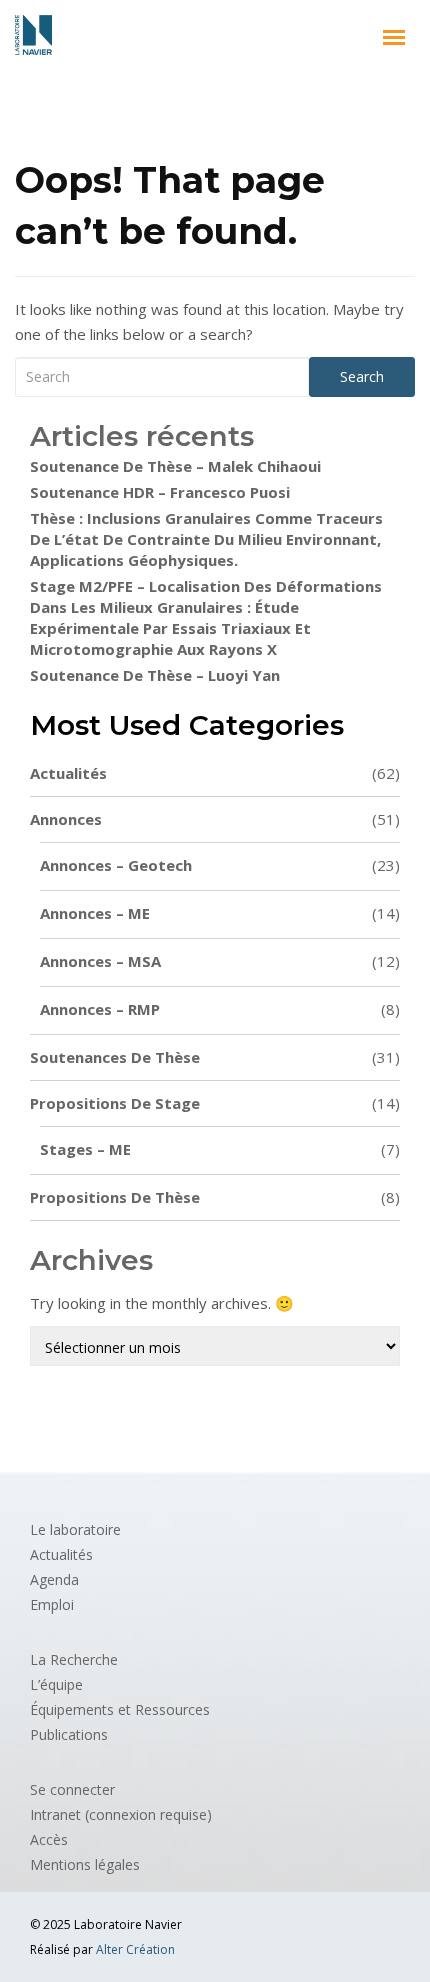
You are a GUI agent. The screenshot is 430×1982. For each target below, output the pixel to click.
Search (362, 376)
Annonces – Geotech (220, 865)
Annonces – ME (220, 913)
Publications (69, 1734)
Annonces (215, 819)
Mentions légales (85, 1864)
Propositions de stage (215, 1103)
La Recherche (74, 1659)
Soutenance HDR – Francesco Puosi (160, 492)
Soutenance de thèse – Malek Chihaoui (175, 466)
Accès (49, 1839)
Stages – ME (220, 1149)
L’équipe (56, 1684)
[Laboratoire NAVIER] (33, 35)
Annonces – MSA (220, 961)
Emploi (52, 1604)
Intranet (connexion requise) (121, 1814)
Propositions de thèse (215, 1197)
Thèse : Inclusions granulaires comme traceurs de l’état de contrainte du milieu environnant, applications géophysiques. (206, 539)
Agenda (54, 1579)
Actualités (215, 773)
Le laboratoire (75, 1529)
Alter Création (135, 1949)
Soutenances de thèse (215, 1057)
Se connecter (72, 1789)
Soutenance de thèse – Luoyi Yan (155, 675)
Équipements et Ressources (120, 1709)
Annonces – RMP (220, 1009)
